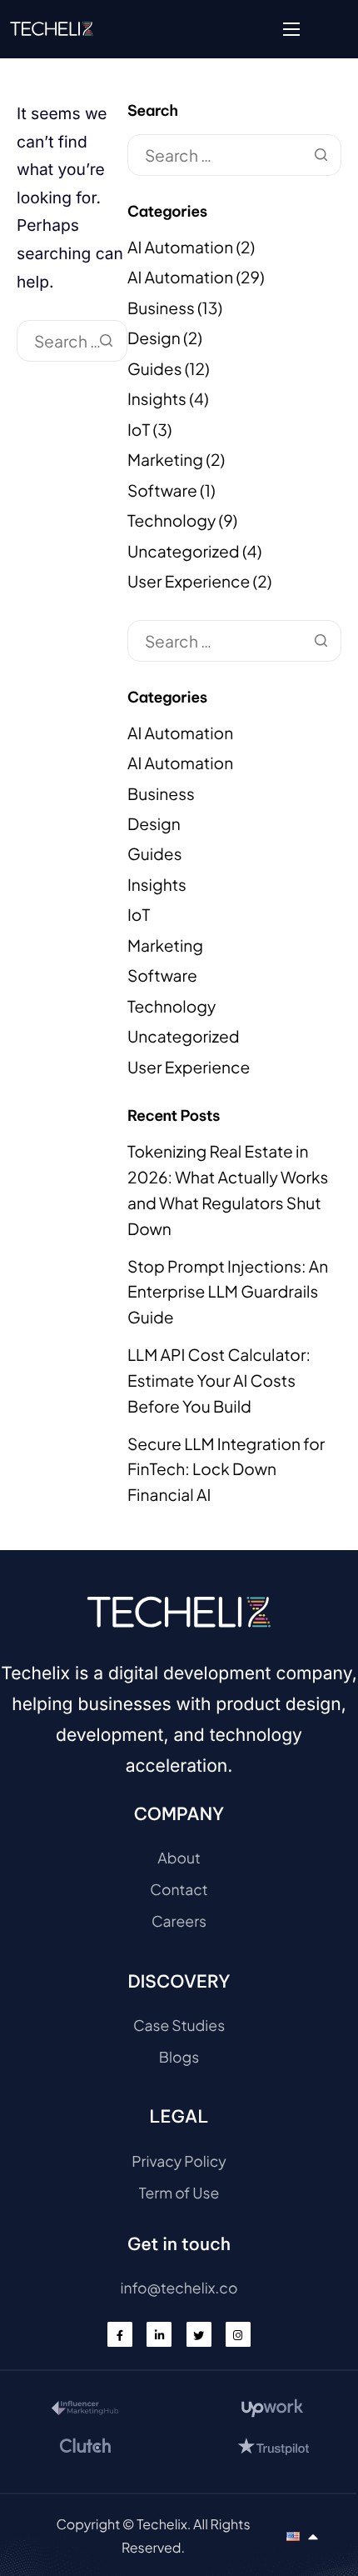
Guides (155, 369)
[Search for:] (72, 342)
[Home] (52, 28)
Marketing (165, 460)
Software (162, 491)
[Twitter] (199, 2334)
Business (161, 308)
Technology (172, 521)
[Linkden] (159, 2334)
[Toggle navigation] (291, 29)
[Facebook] (120, 2334)
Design (154, 338)
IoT (139, 430)
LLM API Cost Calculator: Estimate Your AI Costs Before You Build (219, 1381)
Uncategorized (184, 552)
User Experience (189, 582)
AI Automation (180, 248)
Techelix (162, 2524)
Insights (157, 399)
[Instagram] (238, 2334)
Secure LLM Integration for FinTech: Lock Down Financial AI (226, 1470)
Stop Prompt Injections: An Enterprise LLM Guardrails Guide (228, 1292)
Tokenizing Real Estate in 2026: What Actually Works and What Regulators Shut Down (228, 1190)
